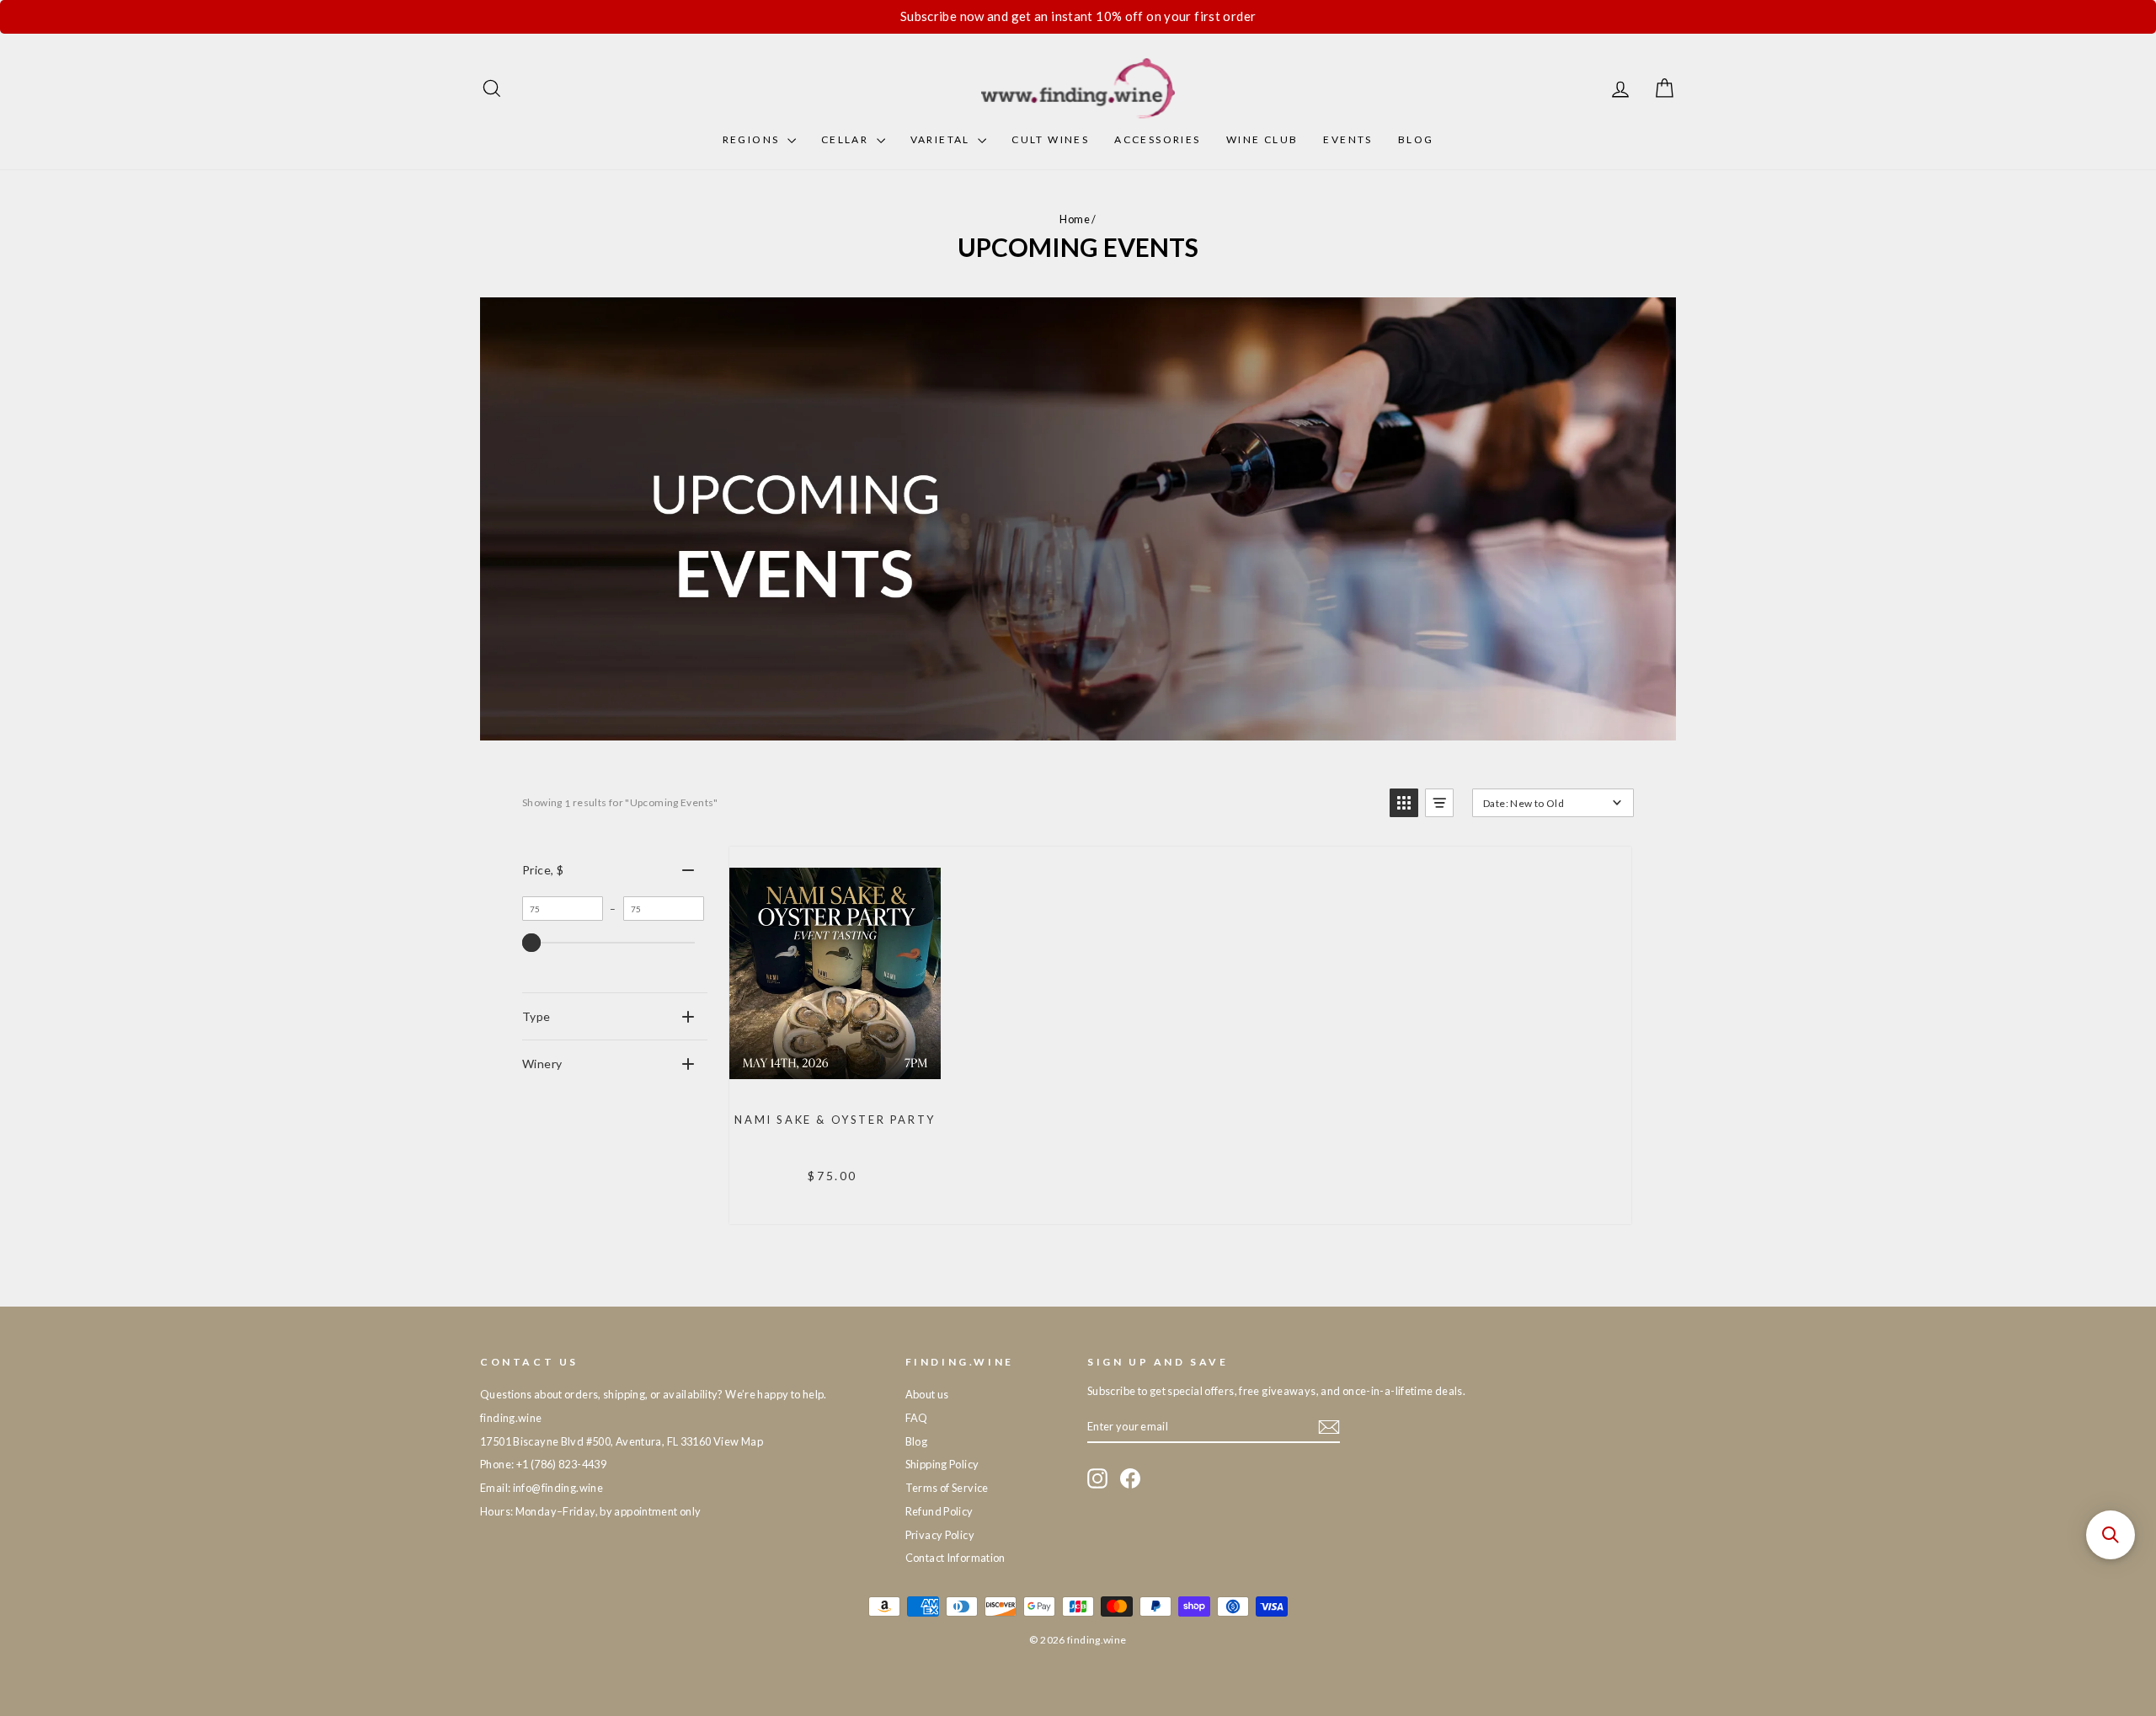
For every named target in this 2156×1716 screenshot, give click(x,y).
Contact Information (955, 1558)
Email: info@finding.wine (542, 1488)
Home (1075, 219)
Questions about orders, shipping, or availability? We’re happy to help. (654, 1394)
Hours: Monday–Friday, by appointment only (590, 1511)
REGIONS (753, 139)
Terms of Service (947, 1488)
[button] (1404, 803)
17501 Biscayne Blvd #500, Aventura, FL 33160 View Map (622, 1441)
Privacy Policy (940, 1535)
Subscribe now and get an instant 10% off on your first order (1078, 16)
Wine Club (1262, 139)
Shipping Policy (942, 1464)
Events (1347, 139)
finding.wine (511, 1418)
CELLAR (847, 139)
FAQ (917, 1418)
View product (834, 1081)
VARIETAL (942, 139)
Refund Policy (939, 1511)
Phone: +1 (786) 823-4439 (543, 1464)
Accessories (1157, 139)
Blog (1416, 139)
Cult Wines (1050, 139)
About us (927, 1394)
